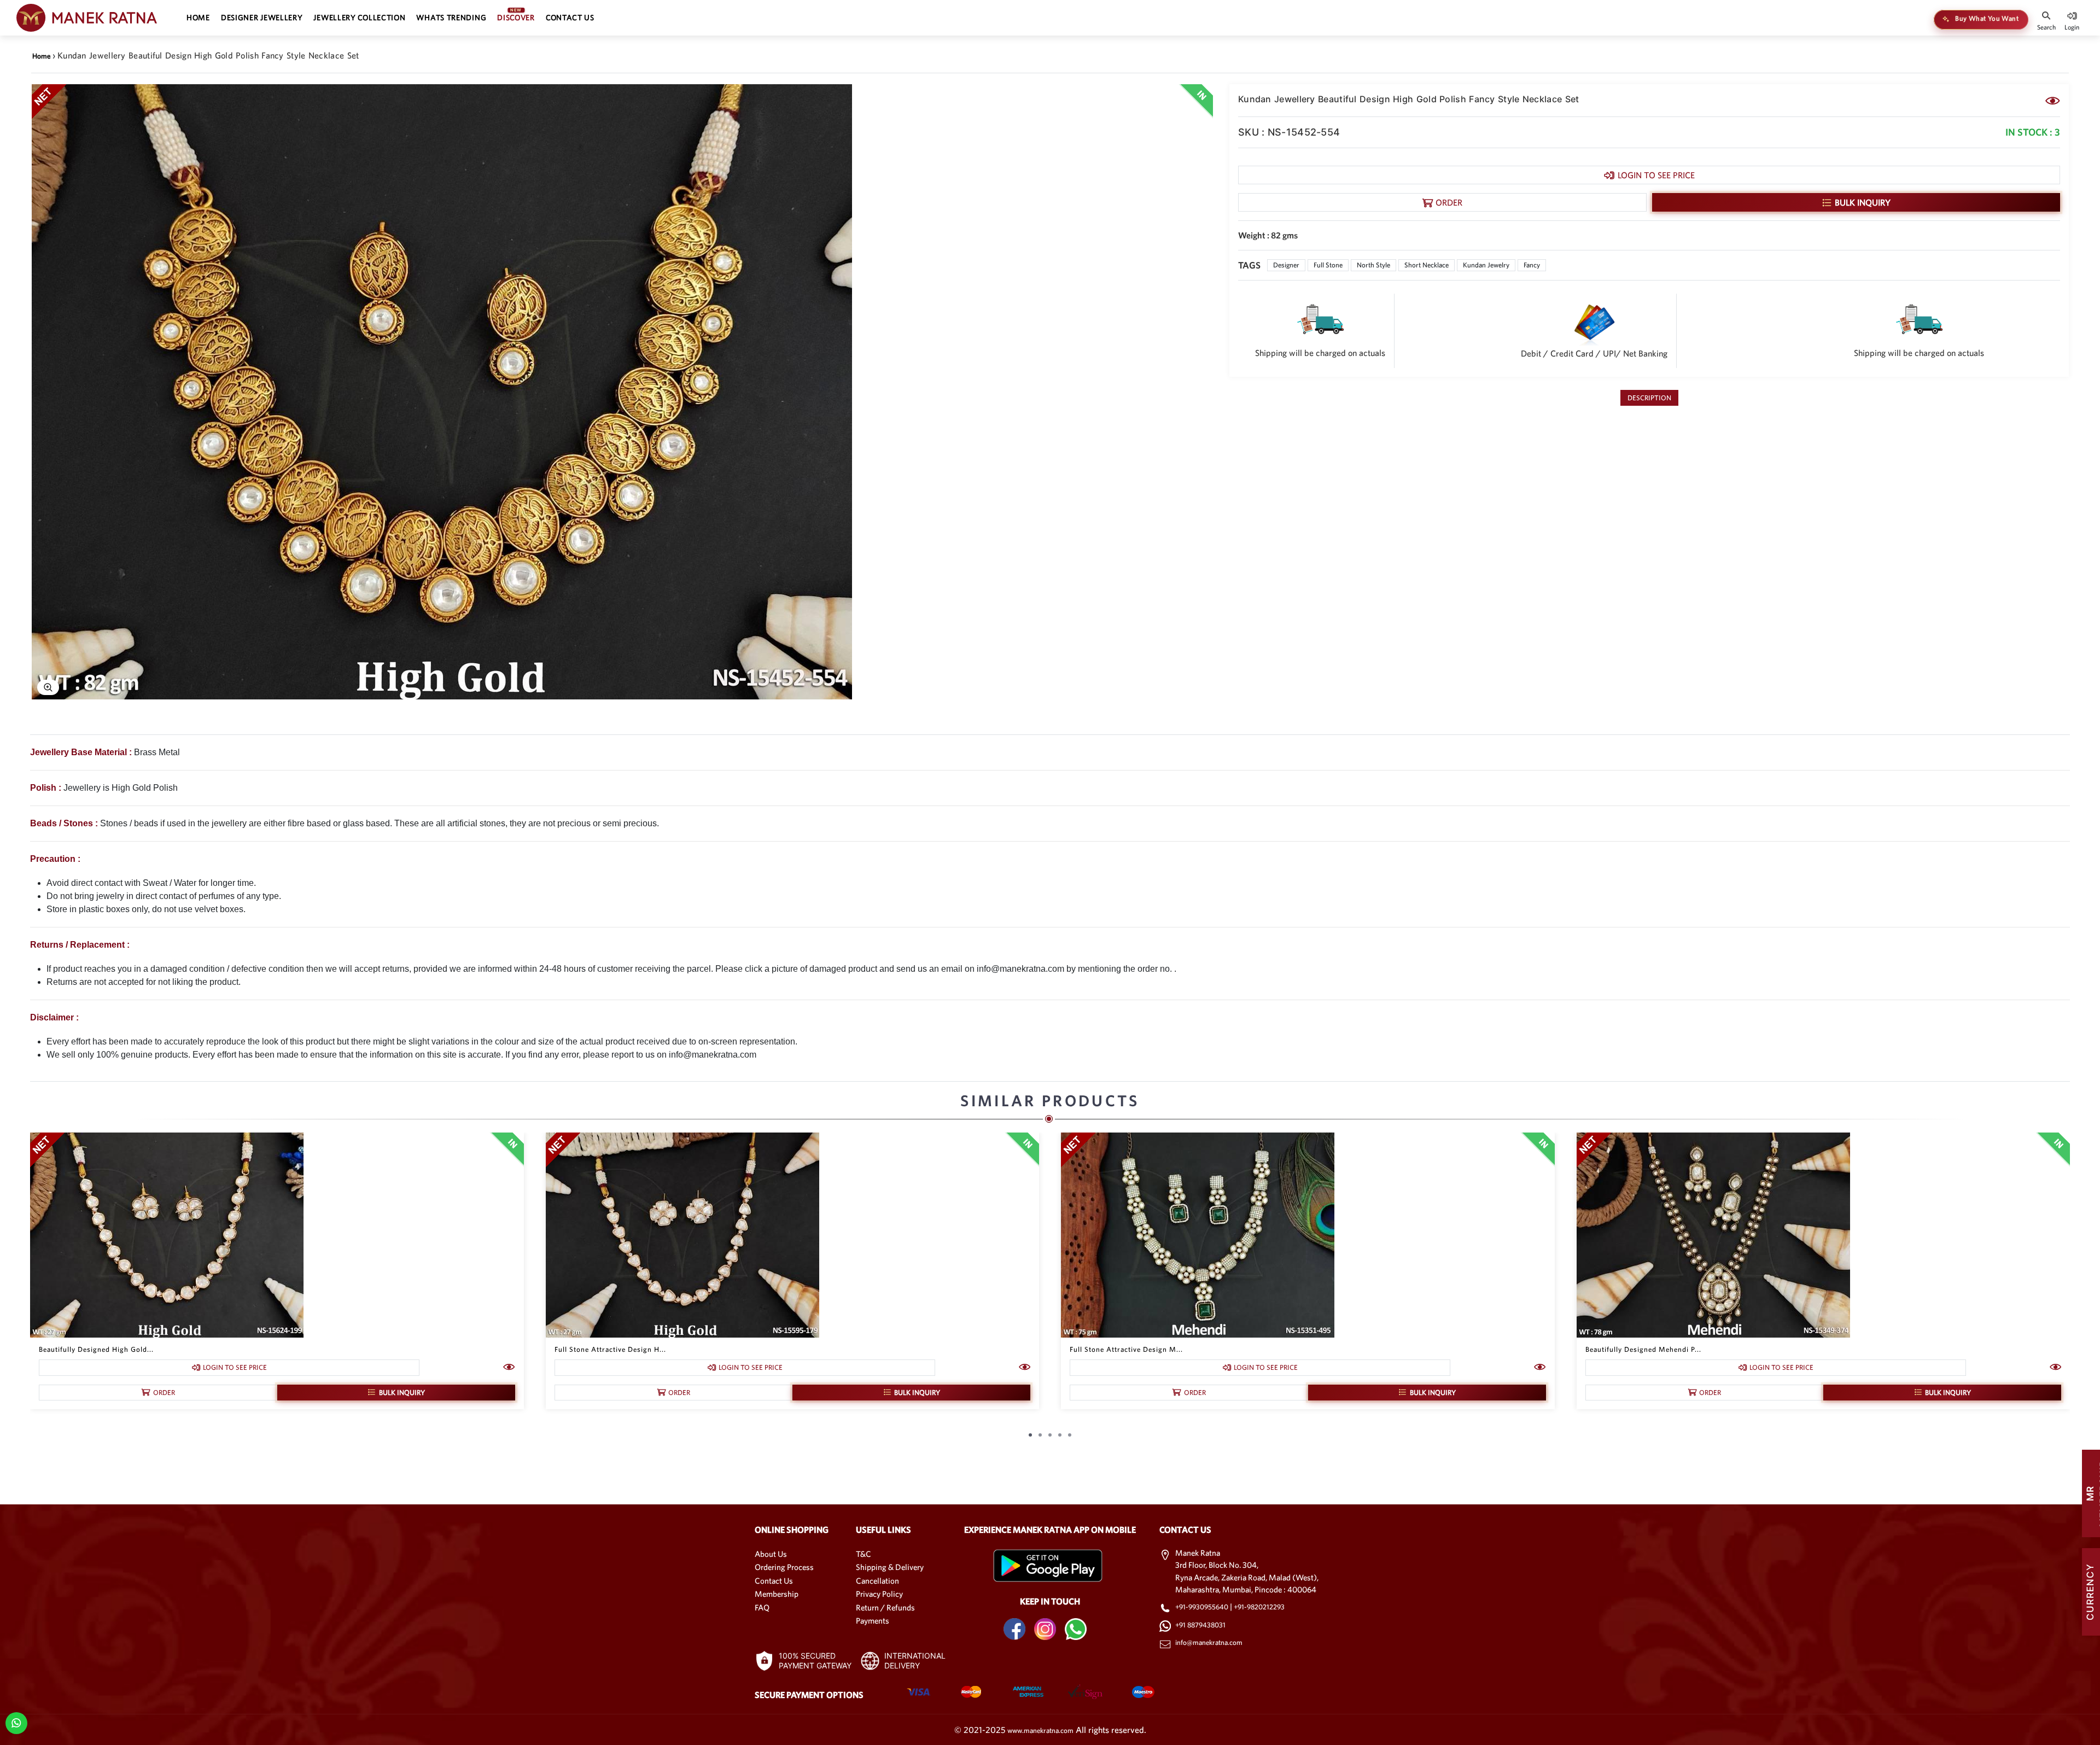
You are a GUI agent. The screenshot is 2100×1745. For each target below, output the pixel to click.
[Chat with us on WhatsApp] (16, 1722)
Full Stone (1328, 265)
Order (1449, 202)
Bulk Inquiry (1863, 202)
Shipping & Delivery (890, 1567)
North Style (1373, 265)
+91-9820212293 (1259, 1607)
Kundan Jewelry (1486, 265)
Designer (1286, 265)
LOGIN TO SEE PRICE (1656, 175)
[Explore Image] (48, 687)
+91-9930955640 (1203, 1607)
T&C (864, 1554)
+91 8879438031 (1200, 1625)
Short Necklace (1427, 265)
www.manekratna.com (1040, 1731)
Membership (777, 1594)
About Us (771, 1554)
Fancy (1532, 265)
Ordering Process (784, 1567)
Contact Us (774, 1581)
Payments (873, 1621)
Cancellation (877, 1581)
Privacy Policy (879, 1594)
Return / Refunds (885, 1607)
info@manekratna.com (1209, 1642)
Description (1649, 398)
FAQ (762, 1607)
